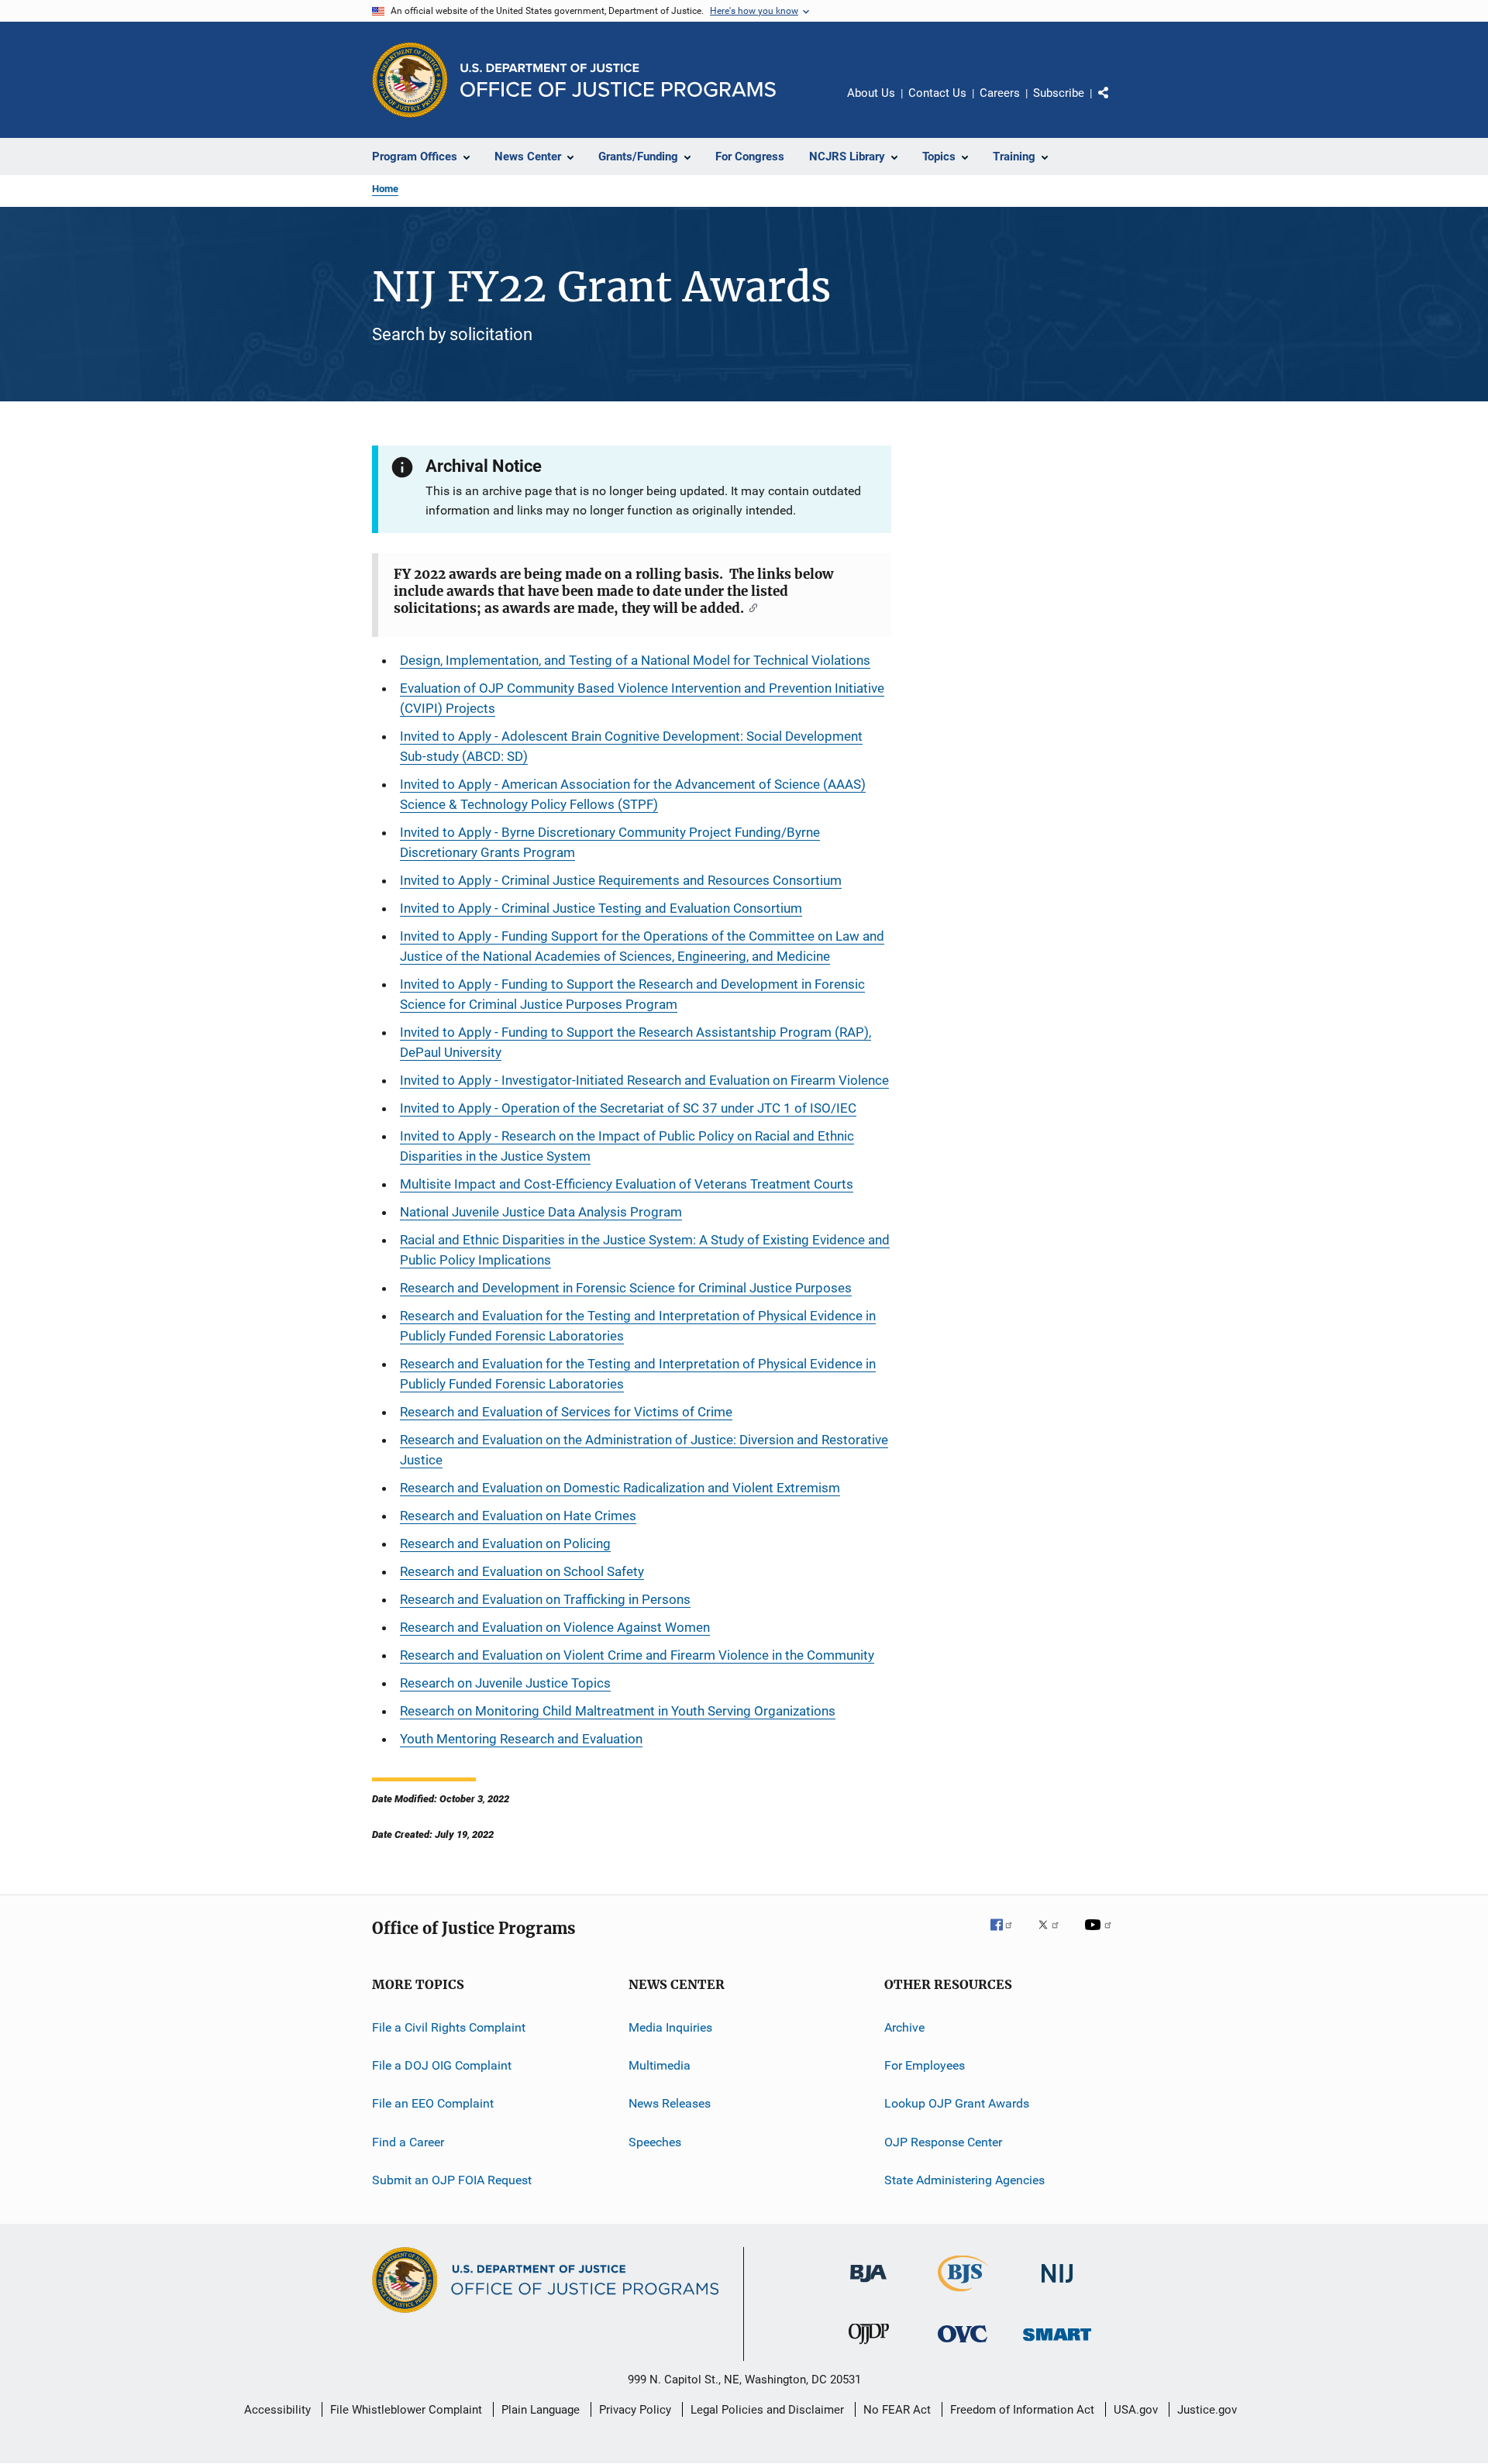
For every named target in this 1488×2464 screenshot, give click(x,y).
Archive (904, 2027)
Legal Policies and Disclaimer (767, 2410)
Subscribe (1059, 93)
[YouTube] (1100, 1936)
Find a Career (408, 2142)
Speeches (655, 2142)
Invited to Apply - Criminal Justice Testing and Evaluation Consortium (601, 908)
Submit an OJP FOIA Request (452, 2180)
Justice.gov (1207, 2410)
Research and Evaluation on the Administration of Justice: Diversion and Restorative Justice (644, 1450)
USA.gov (1136, 2410)
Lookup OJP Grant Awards (957, 2103)
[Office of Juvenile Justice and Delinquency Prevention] (869, 2347)
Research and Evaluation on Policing (505, 1543)
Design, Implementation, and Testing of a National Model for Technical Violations (635, 660)
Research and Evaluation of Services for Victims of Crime (566, 1412)
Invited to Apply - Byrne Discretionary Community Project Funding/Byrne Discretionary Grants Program (610, 842)
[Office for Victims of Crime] (963, 2345)
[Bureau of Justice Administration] (868, 2285)
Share (1116, 104)
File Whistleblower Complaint (406, 2410)
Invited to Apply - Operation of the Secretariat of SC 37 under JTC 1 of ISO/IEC (628, 1108)
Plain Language (541, 2410)
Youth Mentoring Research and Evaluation (521, 1739)
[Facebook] (1007, 1936)
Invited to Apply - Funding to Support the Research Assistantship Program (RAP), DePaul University (635, 1042)
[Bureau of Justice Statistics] (963, 2294)
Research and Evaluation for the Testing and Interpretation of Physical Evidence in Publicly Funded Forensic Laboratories (638, 1326)
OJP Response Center (943, 2142)
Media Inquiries (670, 2027)
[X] (1054, 1936)
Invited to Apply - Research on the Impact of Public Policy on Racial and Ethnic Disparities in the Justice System (627, 1146)
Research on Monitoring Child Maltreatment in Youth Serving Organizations (618, 1711)
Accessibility (277, 2410)
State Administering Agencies (964, 2180)
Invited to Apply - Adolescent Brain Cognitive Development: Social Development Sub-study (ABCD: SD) (631, 746)
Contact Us (937, 93)
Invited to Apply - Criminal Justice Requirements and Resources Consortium (621, 880)
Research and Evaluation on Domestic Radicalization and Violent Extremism (620, 1488)
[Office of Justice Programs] (410, 80)
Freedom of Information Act (1022, 2410)
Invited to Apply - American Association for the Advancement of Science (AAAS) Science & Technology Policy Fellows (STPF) (633, 794)
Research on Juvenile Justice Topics (505, 1683)
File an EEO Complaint (433, 2103)
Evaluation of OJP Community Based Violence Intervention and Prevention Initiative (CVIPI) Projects (642, 698)
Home (385, 189)
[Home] (618, 80)
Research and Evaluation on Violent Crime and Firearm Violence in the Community (637, 1655)
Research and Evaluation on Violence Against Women (555, 1627)
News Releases (670, 2103)
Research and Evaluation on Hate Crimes (518, 1516)
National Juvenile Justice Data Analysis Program (541, 1212)
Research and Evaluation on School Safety (522, 1571)
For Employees (925, 2065)
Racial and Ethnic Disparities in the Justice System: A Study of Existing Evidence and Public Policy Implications (645, 1250)
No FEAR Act (897, 2410)
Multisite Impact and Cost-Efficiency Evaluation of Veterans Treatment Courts (627, 1184)
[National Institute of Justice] (1057, 2285)
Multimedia (660, 2065)
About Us (871, 93)
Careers (1000, 93)
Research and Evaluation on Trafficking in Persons (545, 1599)
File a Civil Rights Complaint (449, 2027)
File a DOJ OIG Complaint (442, 2065)
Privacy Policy (635, 2410)
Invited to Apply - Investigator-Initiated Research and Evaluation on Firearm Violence (644, 1080)
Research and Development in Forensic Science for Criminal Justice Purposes (626, 1288)
